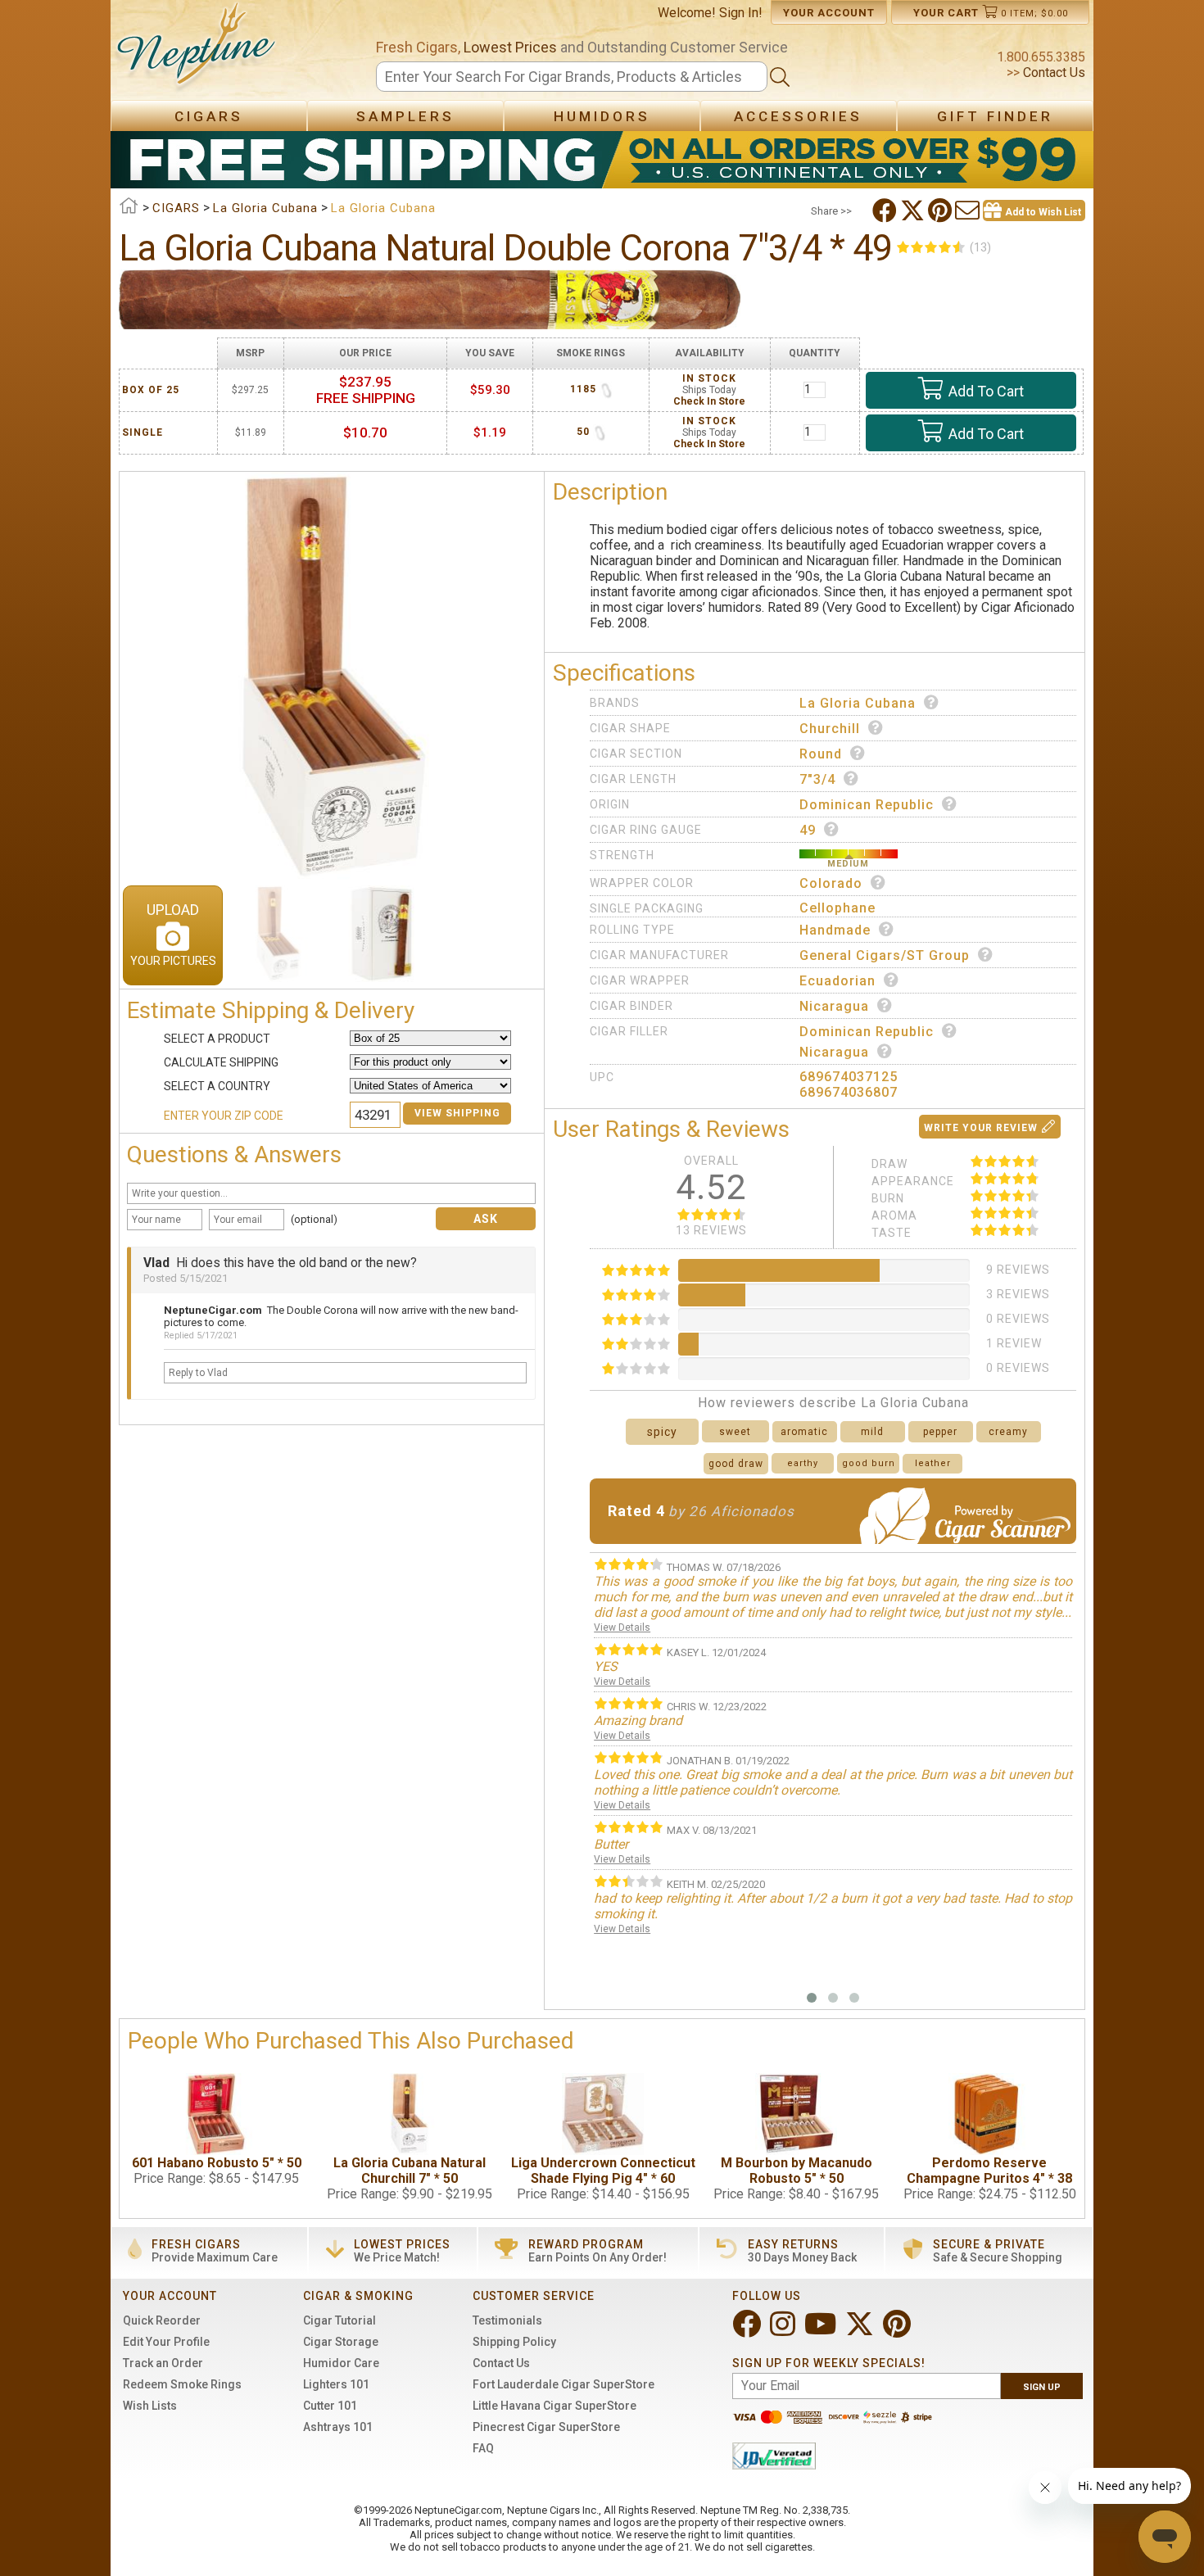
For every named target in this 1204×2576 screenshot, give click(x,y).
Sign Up (1042, 2387)
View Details (622, 1628)
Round (821, 754)
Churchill (830, 729)
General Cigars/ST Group (885, 955)
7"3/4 (817, 779)
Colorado (831, 883)
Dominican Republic (867, 805)
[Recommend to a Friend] (969, 211)
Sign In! (741, 13)
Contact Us (1052, 72)
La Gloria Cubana (858, 703)
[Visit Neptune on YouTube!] (822, 2331)
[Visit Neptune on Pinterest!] (898, 2331)
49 (808, 830)
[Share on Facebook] (886, 211)
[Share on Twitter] (914, 211)
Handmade (835, 930)
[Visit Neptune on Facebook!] (748, 2331)
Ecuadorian (837, 981)
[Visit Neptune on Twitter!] (861, 2331)
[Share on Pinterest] (941, 211)
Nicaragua (834, 1006)
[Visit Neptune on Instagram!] (784, 2331)
